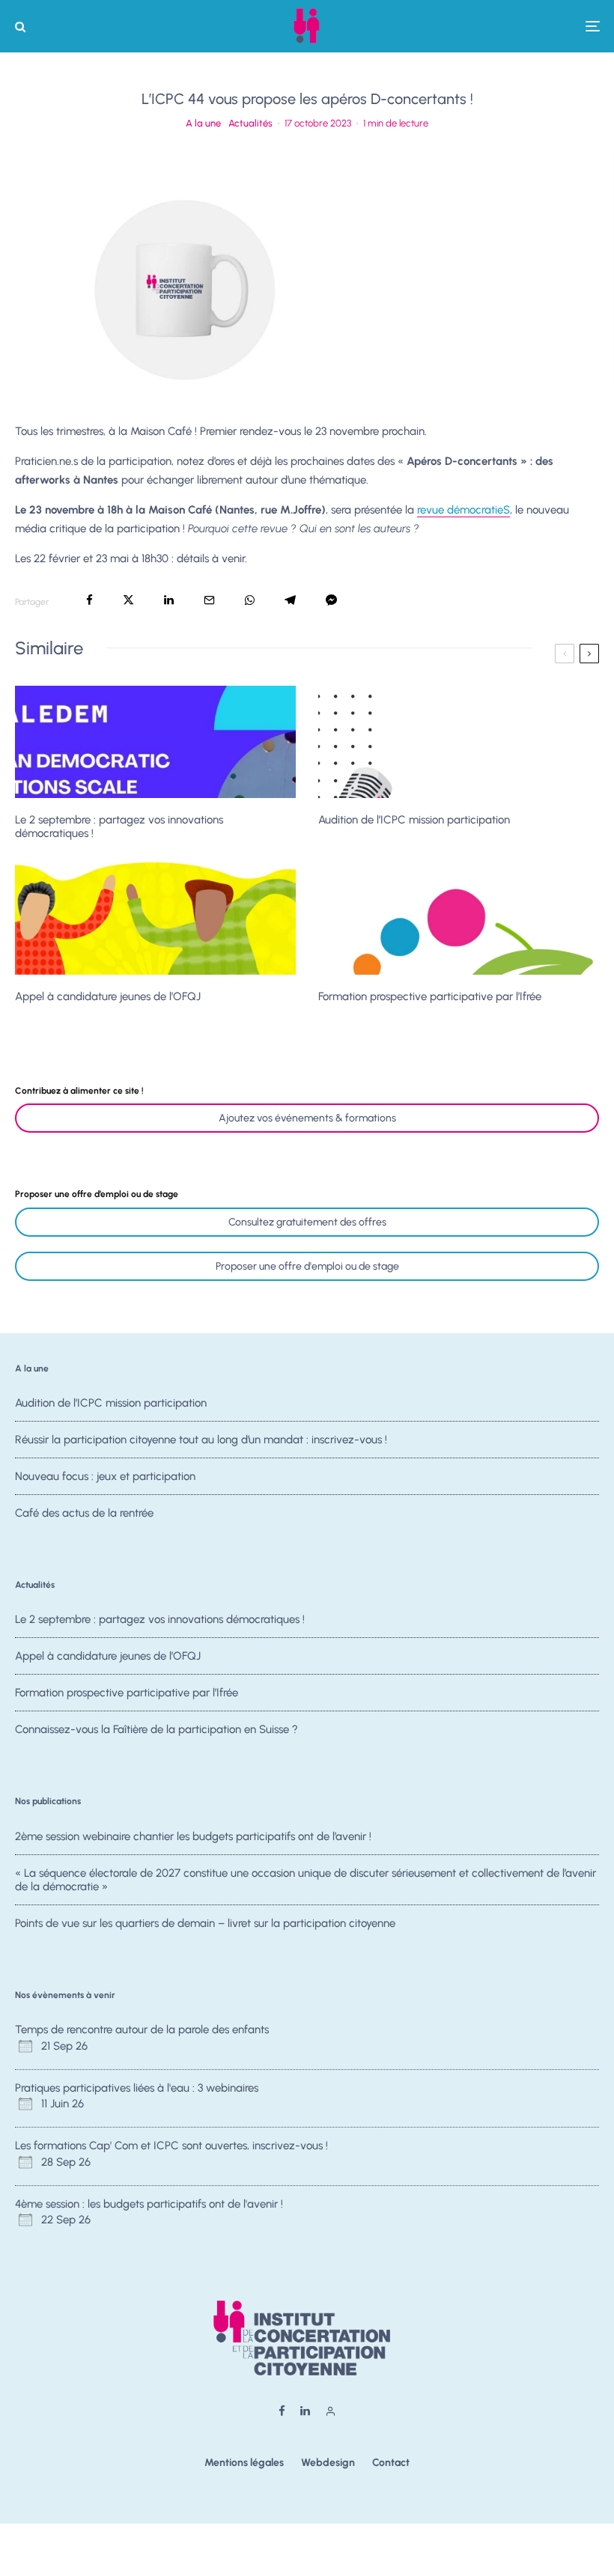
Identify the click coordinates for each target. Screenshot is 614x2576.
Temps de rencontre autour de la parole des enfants (142, 2030)
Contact (391, 2463)
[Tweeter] (128, 600)
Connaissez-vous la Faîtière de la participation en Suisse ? (156, 1729)
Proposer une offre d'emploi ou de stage (307, 1266)
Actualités (250, 123)
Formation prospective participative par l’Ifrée (430, 996)
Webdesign (328, 2463)
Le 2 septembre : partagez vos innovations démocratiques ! (119, 826)
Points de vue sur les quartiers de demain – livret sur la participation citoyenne (205, 1923)
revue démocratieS (463, 510)
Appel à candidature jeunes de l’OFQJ (108, 996)
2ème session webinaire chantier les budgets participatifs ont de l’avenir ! (193, 1836)
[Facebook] (282, 2411)
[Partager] (89, 600)
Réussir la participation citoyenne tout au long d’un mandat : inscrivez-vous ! (201, 1440)
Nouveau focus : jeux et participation (105, 1476)
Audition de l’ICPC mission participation (414, 820)
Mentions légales (244, 2463)
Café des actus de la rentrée (84, 1513)
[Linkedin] (305, 2411)
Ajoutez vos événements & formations (307, 1118)
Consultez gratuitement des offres (307, 1222)
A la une (203, 123)
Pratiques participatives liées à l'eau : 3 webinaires (137, 2088)
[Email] (209, 600)
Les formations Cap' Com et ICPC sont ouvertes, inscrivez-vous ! (171, 2146)
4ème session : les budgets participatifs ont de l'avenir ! (149, 2204)
